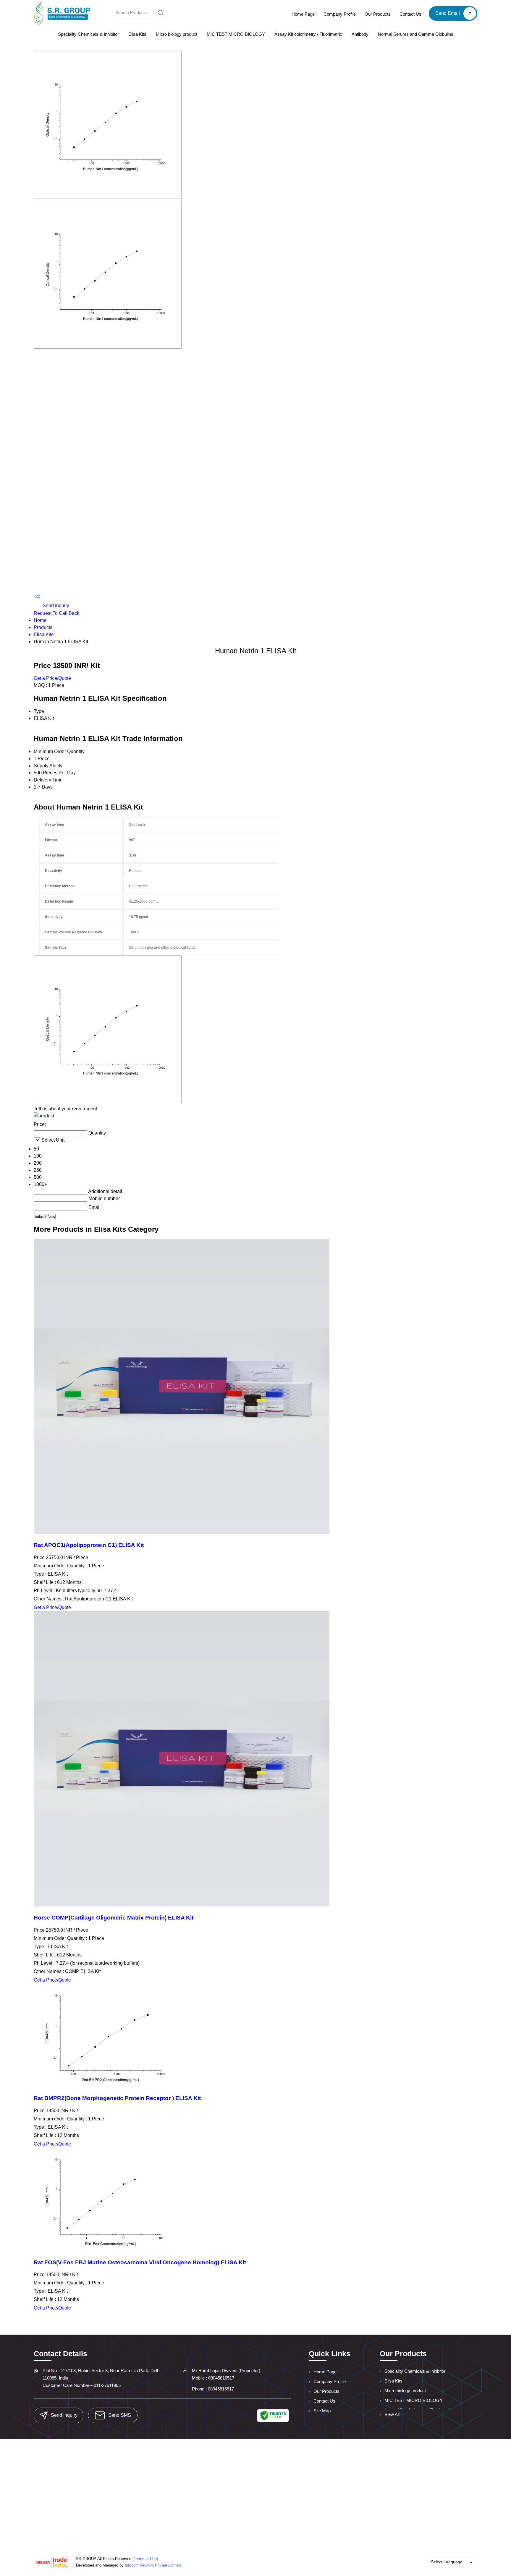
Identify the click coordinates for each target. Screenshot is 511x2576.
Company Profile (340, 14)
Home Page (303, 14)
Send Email (448, 13)
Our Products (378, 14)
